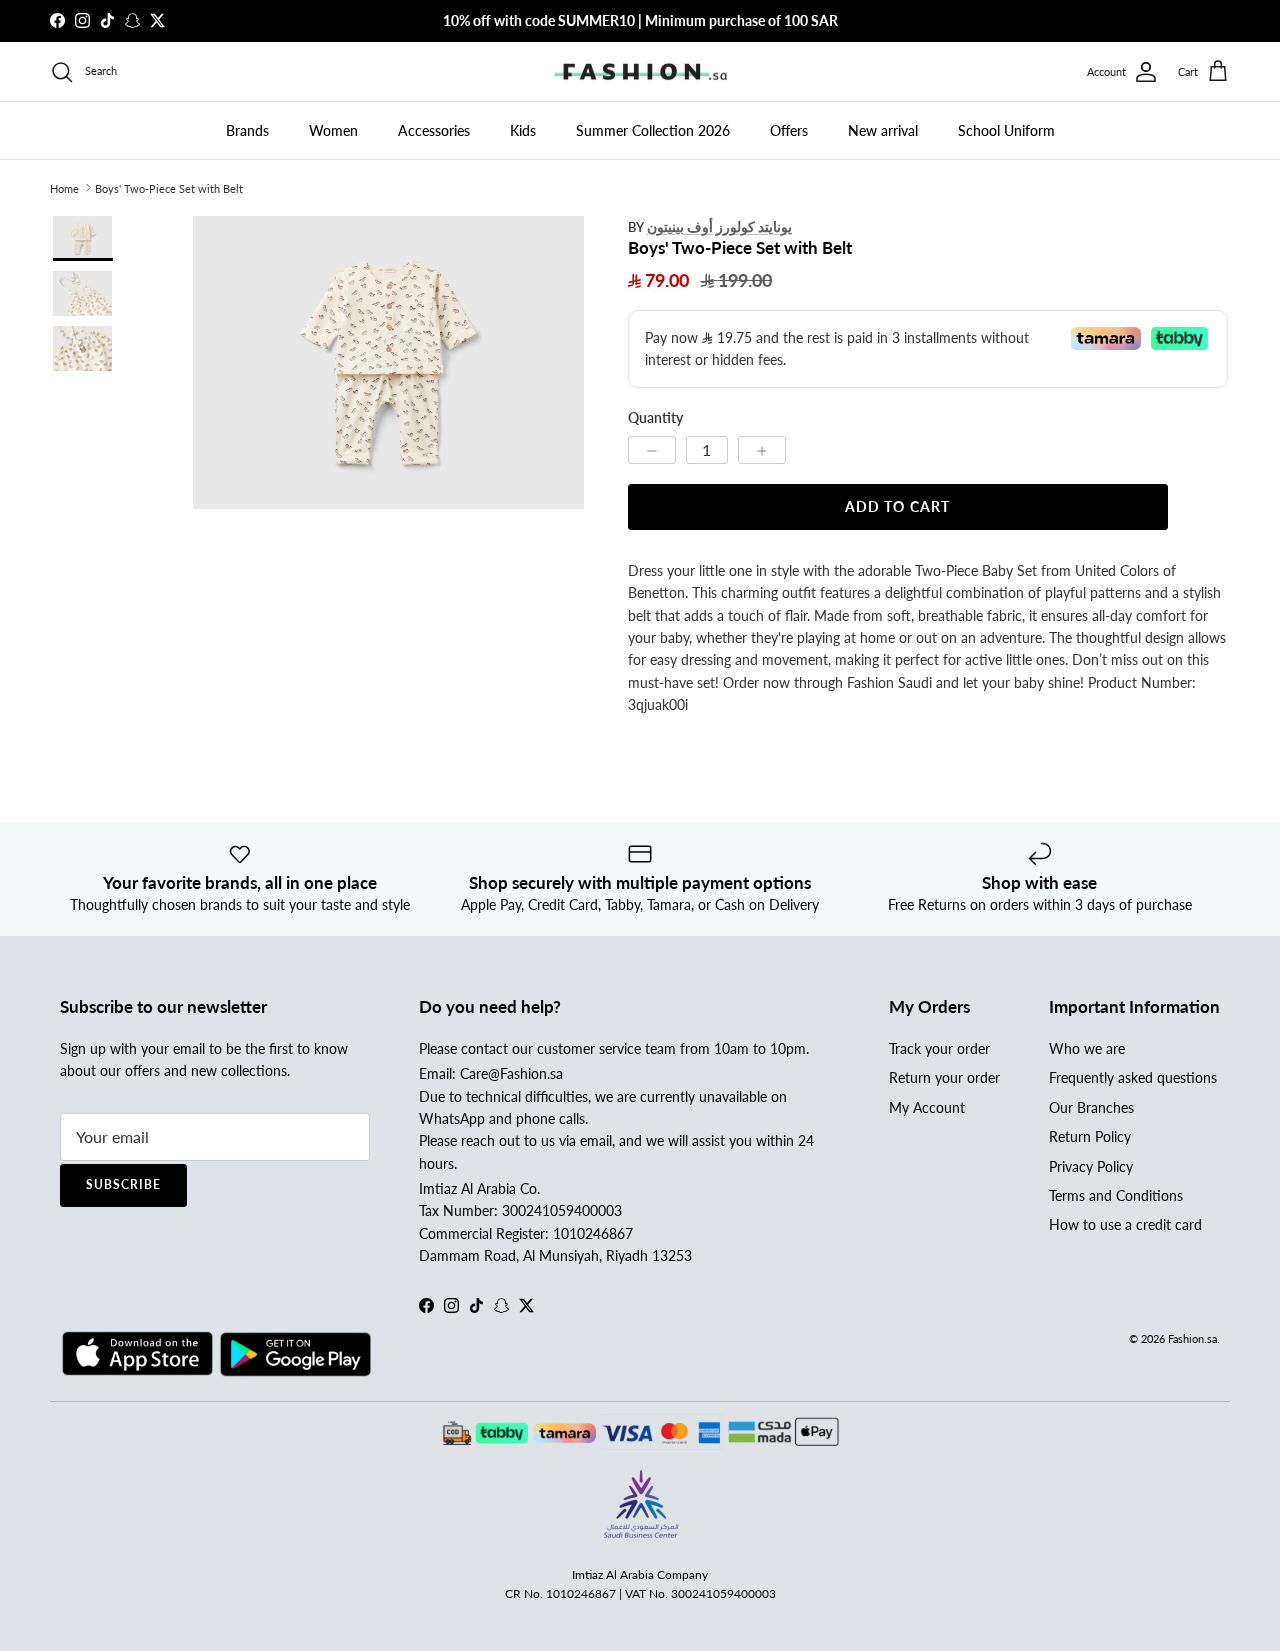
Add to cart (897, 506)
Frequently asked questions (1133, 1077)
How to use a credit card (1125, 1224)
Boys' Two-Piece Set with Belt (169, 187)
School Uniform (1006, 130)
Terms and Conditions (1116, 1195)
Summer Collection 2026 (653, 130)
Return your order (944, 1077)
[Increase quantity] (762, 450)
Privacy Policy (1091, 1166)
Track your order (939, 1048)
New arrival (883, 130)
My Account (927, 1107)
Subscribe (123, 1184)
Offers (789, 130)
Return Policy (1090, 1136)
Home (64, 187)
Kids (523, 130)
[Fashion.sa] (640, 72)
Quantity (655, 417)
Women (333, 130)
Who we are (1087, 1048)
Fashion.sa (1192, 1338)
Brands (247, 130)
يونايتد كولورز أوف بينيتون (719, 226)
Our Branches (1091, 1107)
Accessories (434, 130)
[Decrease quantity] (652, 450)
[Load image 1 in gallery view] (388, 362)
